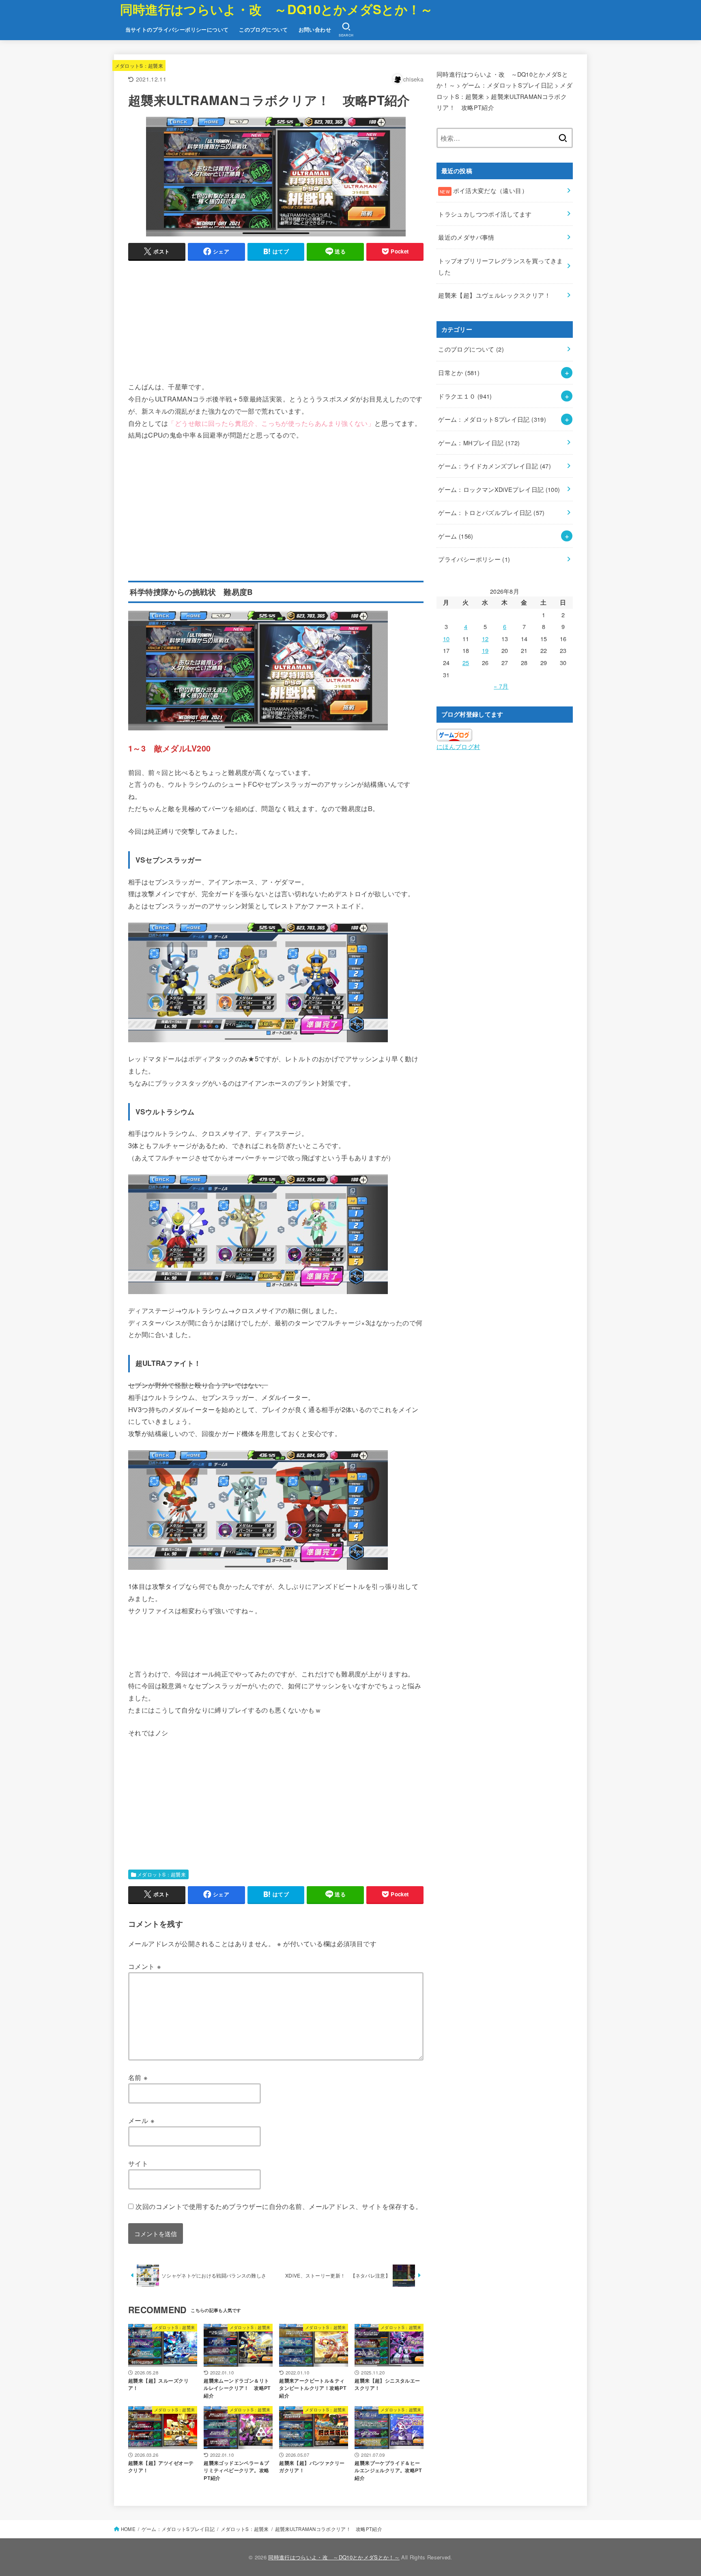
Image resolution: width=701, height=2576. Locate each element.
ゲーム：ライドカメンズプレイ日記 (495, 466)
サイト (138, 2163)
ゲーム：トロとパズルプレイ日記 (491, 512)
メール (141, 2120)
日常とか (459, 372)
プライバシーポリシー (474, 559)
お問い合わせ (315, 30)
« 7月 (501, 686)
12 (485, 639)
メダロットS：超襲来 (139, 65)
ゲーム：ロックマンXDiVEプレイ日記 (499, 489)
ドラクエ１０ (465, 396)
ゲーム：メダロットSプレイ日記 (492, 419)
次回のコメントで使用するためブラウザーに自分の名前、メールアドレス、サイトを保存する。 (279, 2206)
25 (466, 662)
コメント (145, 1966)
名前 (138, 2077)
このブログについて (263, 30)
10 (446, 639)
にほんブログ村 (458, 746)
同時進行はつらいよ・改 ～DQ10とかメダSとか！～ (277, 9)
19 (485, 650)
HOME (128, 2529)
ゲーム (456, 536)
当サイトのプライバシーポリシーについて (177, 30)
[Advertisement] (276, 324)
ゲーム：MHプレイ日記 (479, 443)
